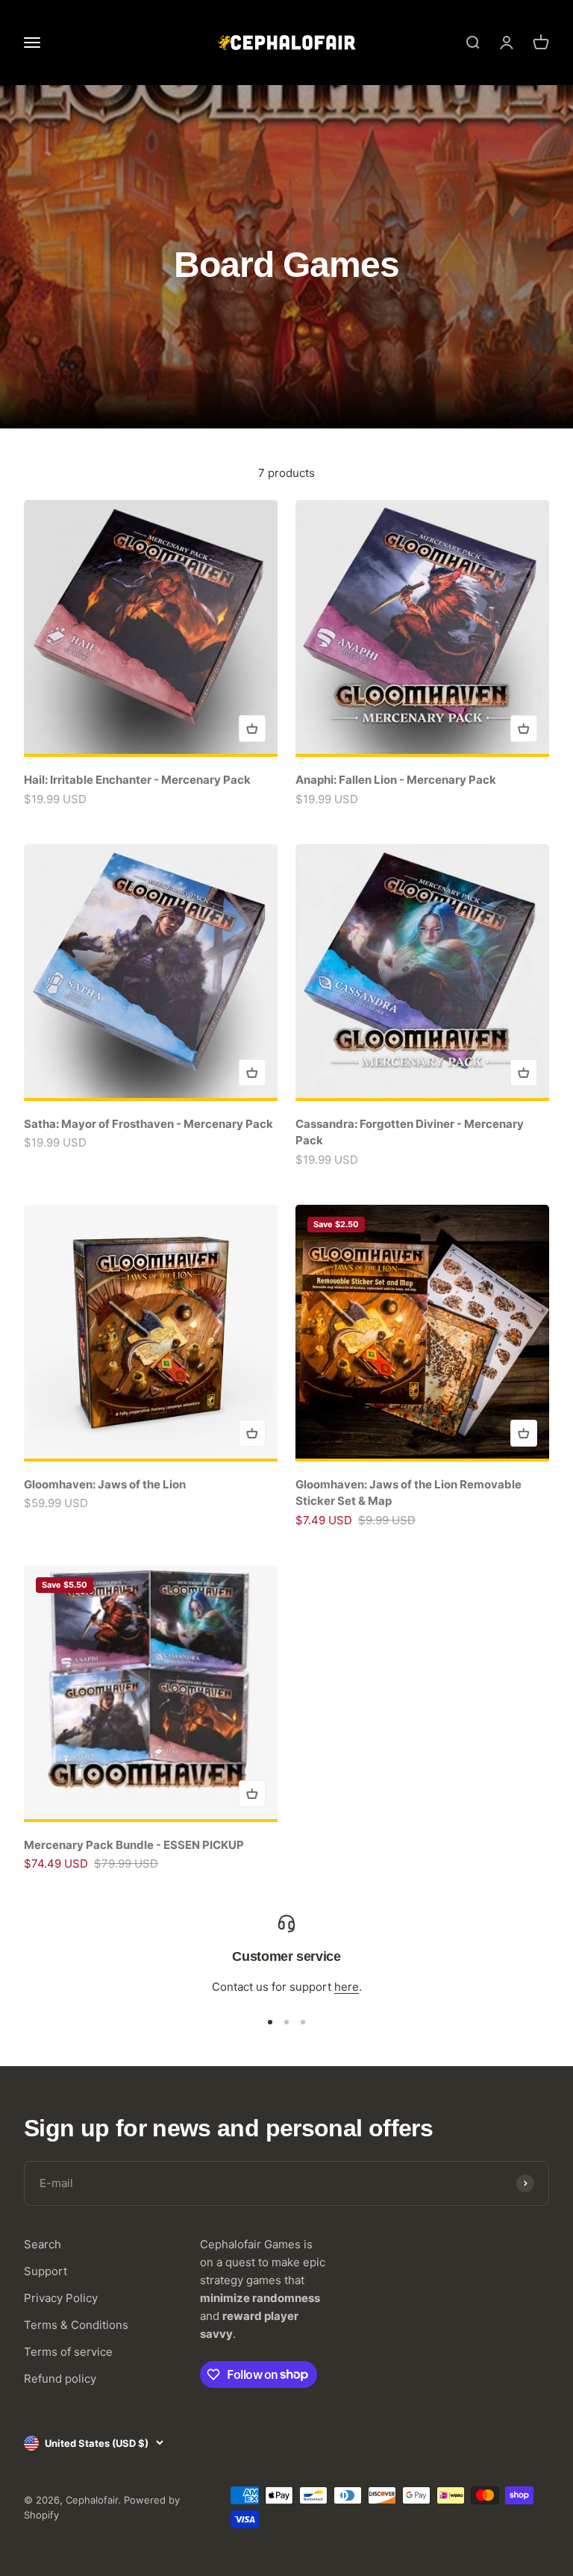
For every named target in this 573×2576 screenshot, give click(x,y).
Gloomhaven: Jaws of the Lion (105, 1484)
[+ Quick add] (252, 729)
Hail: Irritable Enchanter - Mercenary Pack (137, 780)
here (347, 1987)
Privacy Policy (61, 2298)
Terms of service (68, 2352)
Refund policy (60, 2379)
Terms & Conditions (76, 2325)
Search (43, 2244)
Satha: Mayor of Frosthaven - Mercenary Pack (148, 1124)
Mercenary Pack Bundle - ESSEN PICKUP (134, 1845)
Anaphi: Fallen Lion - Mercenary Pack (396, 780)
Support (46, 2271)
